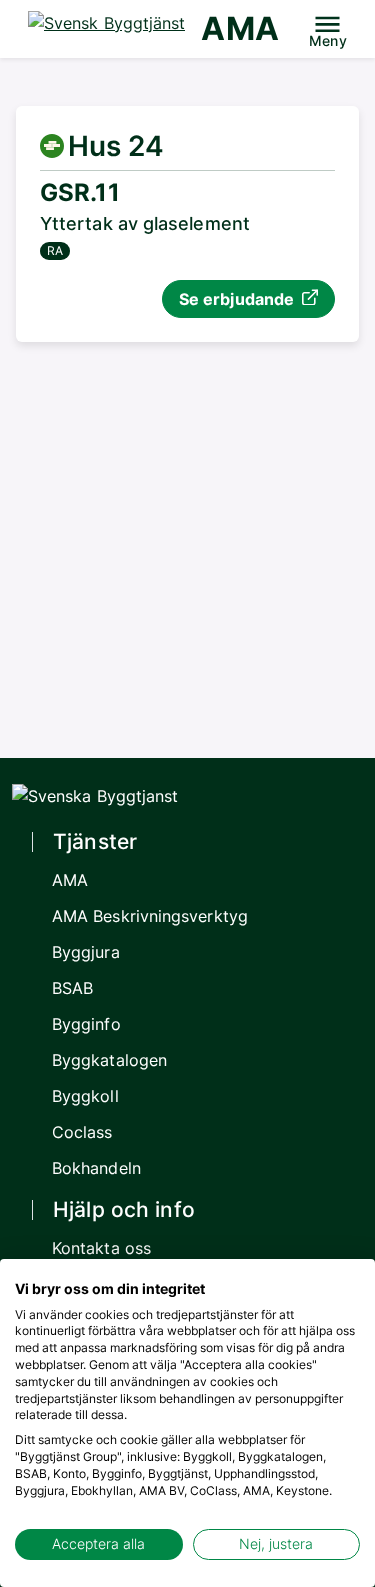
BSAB (72, 988)
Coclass (82, 1132)
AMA (239, 28)
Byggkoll (85, 1096)
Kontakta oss (101, 1248)
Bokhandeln (96, 1168)
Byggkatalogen (109, 1060)
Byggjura (86, 952)
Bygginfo (86, 1024)
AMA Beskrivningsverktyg (150, 916)
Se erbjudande (236, 299)
